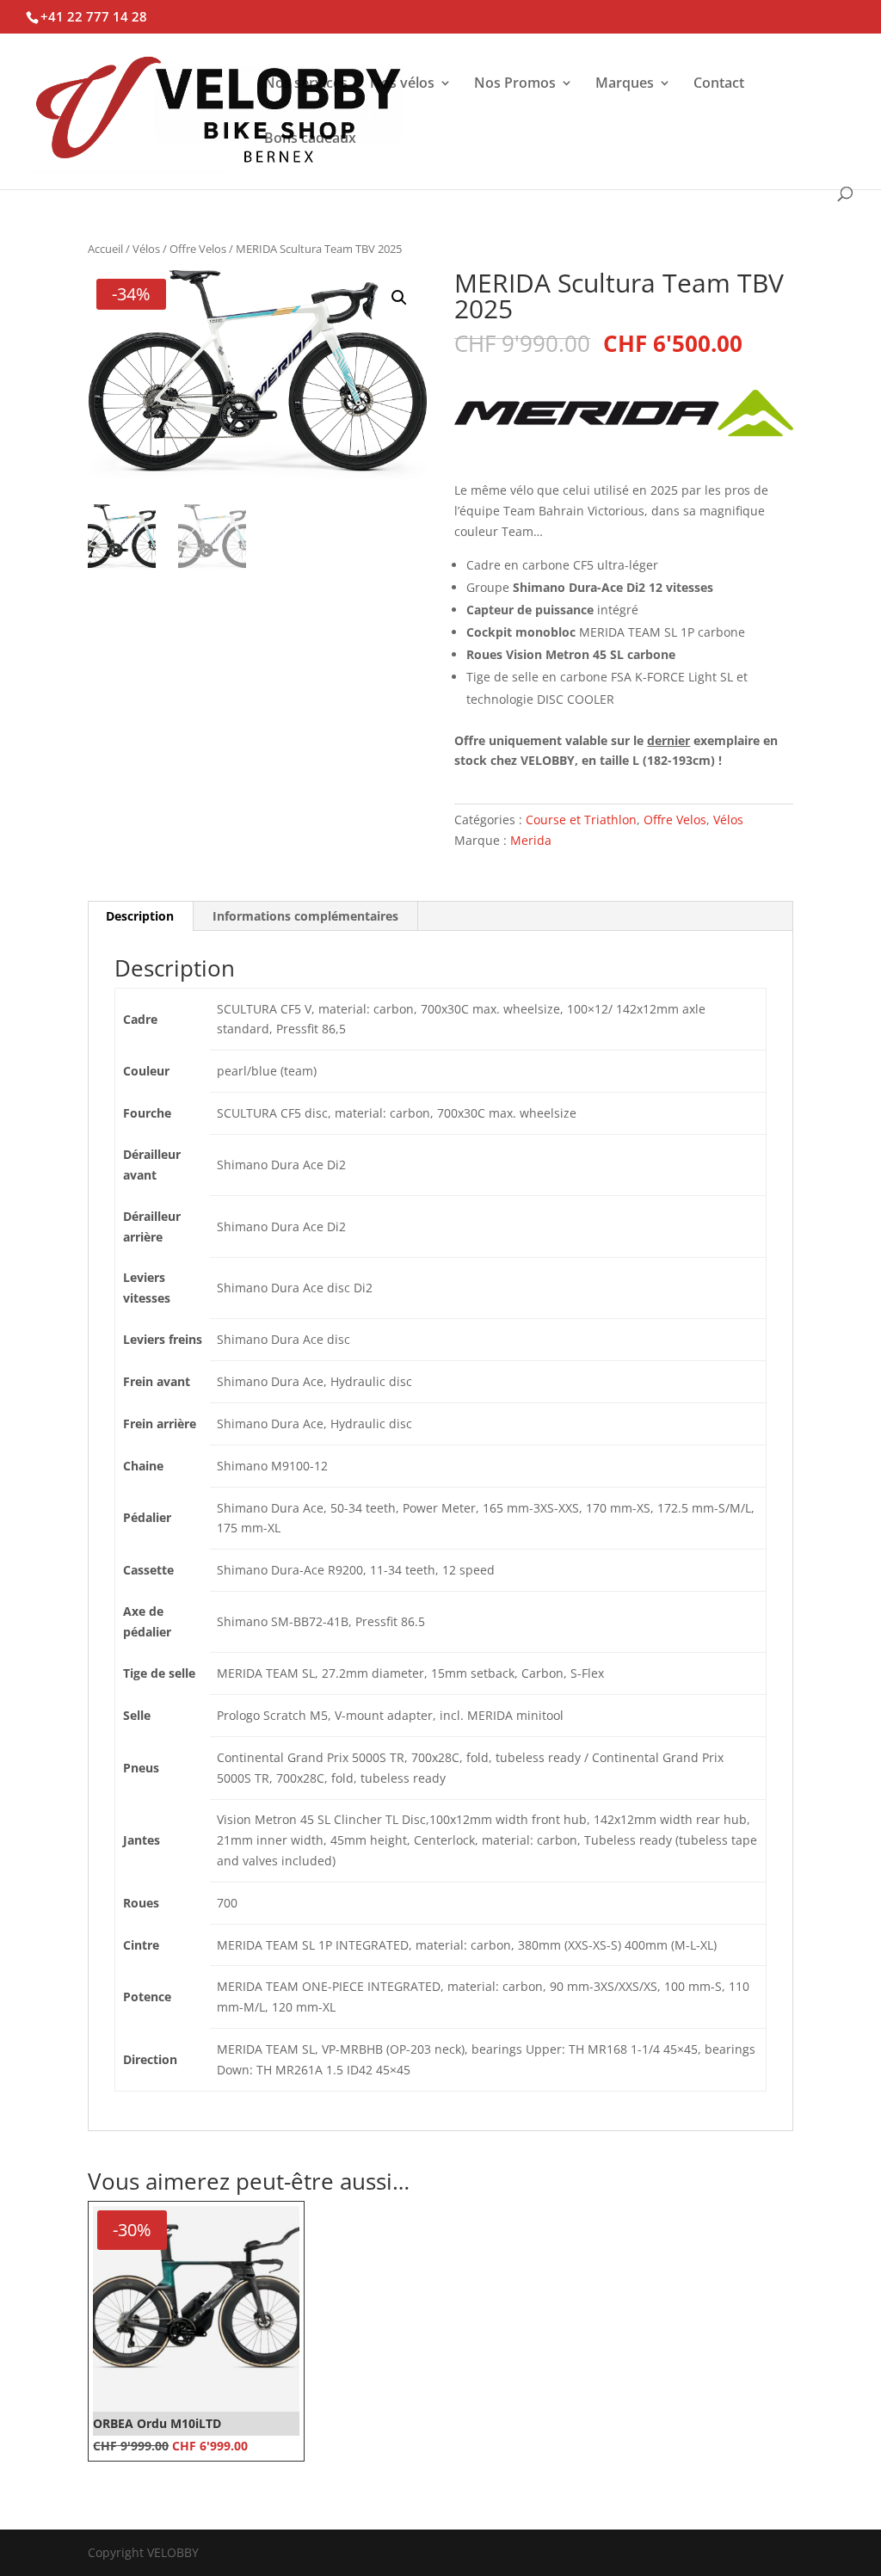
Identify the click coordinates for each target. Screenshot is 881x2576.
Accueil (105, 249)
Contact (719, 84)
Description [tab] (140, 916)
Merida (531, 840)
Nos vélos (402, 84)
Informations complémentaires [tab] (305, 916)
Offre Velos (198, 249)
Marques (625, 84)
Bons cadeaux (310, 139)
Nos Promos (515, 84)
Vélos (146, 249)
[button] (399, 298)
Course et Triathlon (581, 820)
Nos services (306, 84)
